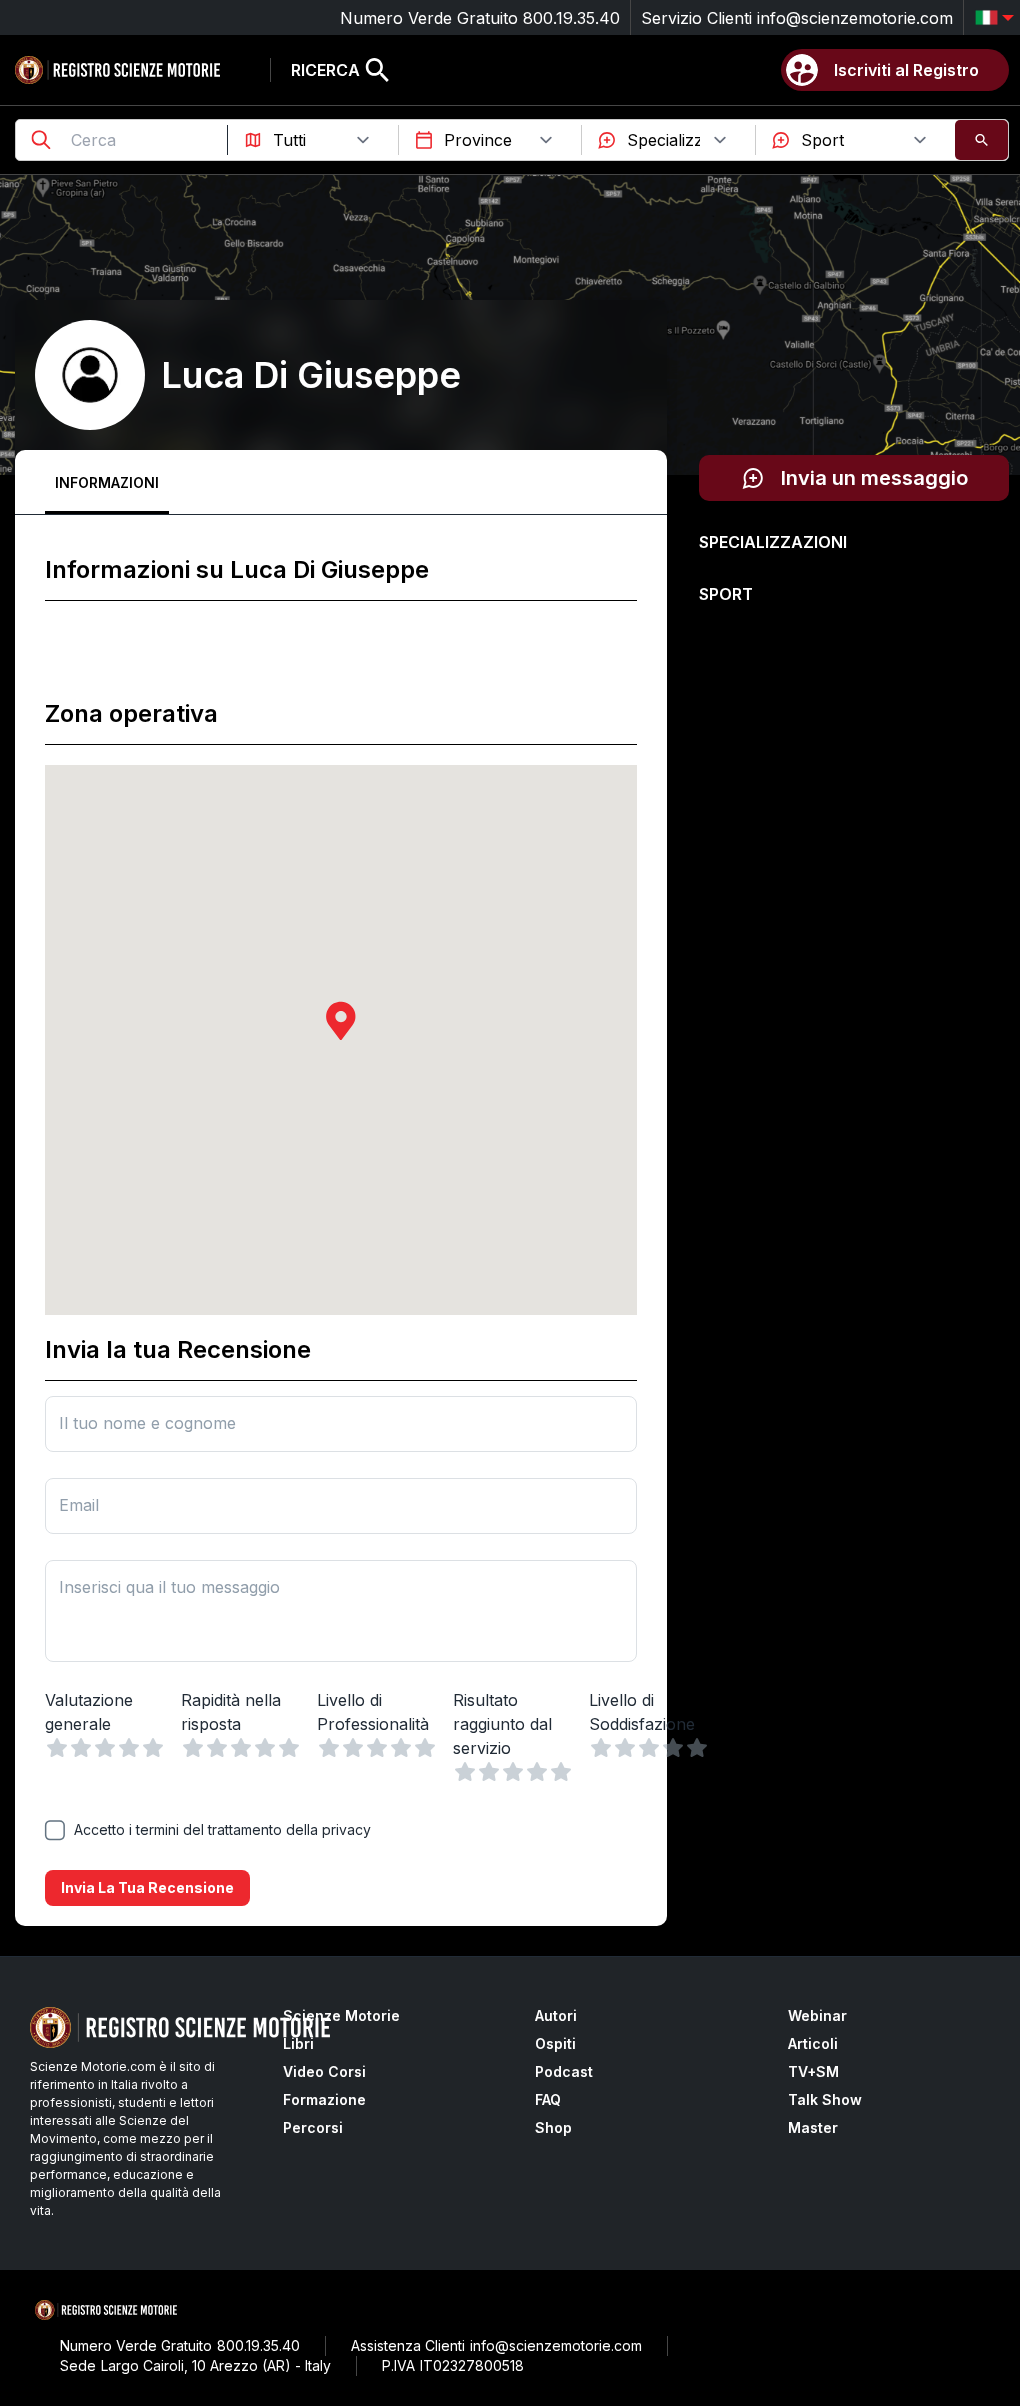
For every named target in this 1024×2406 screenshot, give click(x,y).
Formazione (324, 2099)
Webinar (817, 2015)
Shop (553, 2127)
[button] (341, 1020)
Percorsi (313, 2127)
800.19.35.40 (571, 18)
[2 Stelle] (81, 1748)
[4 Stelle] (129, 1748)
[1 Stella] (57, 1748)
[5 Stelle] (153, 1748)
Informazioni (107, 482)
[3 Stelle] (105, 1748)
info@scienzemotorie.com (855, 18)
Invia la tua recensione (147, 1887)
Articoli (813, 2043)
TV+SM (813, 2071)
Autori (556, 2015)
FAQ (548, 2099)
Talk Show (825, 2099)
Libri (298, 2043)
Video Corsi (324, 2071)
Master (813, 2127)
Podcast (564, 2071)
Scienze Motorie (341, 2015)
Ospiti (555, 2043)
